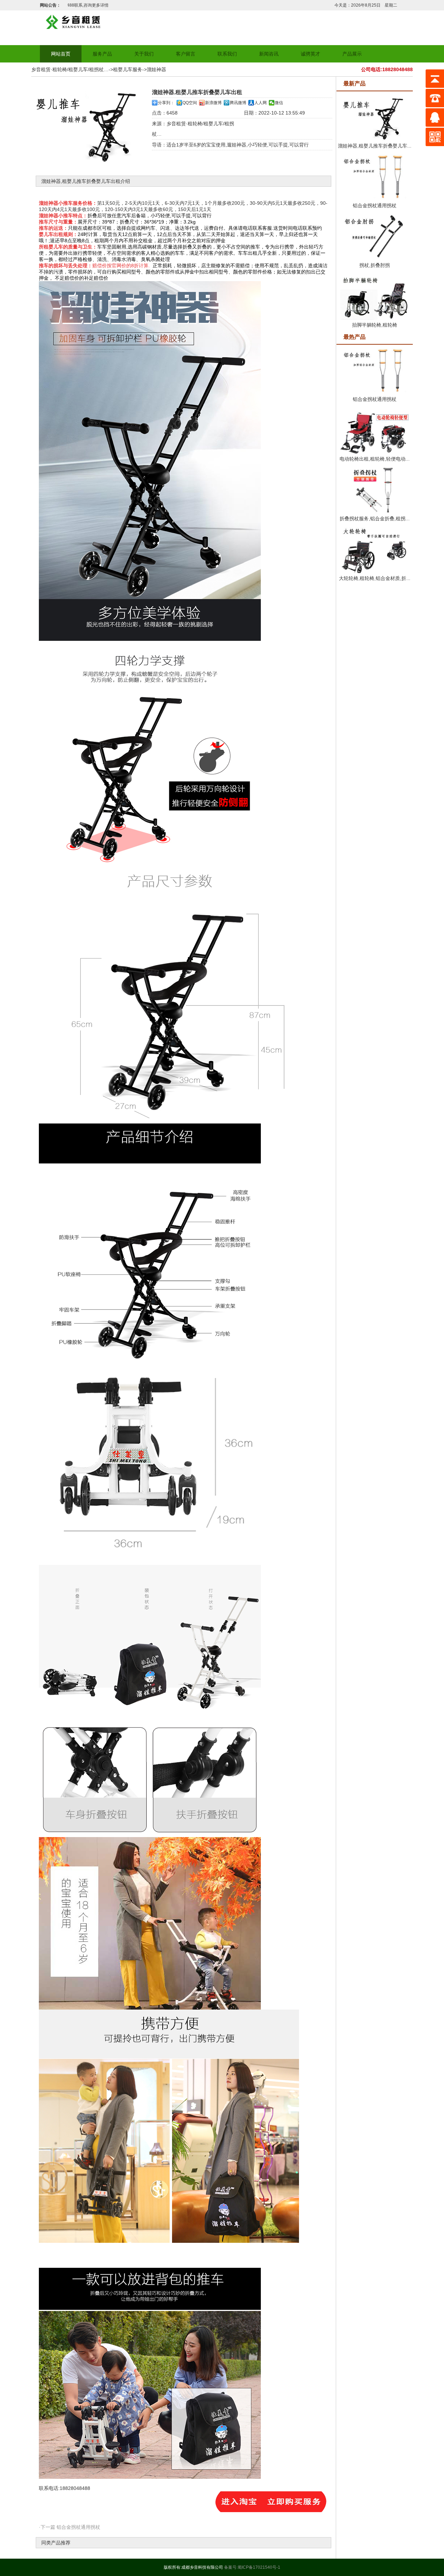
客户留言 (186, 54)
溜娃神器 (156, 69)
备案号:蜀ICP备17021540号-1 (252, 2567)
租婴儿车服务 (128, 69)
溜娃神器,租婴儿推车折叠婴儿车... (375, 146)
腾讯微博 (238, 103)
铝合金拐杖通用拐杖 (375, 205)
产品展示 (352, 54)
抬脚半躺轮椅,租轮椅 (375, 325)
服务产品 (102, 54)
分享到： (166, 103)
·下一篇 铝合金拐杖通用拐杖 (70, 2527)
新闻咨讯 (269, 54)
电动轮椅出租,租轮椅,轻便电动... (375, 459)
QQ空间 (190, 103)
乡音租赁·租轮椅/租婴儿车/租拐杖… (70, 69)
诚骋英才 (310, 54)
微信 (279, 103)
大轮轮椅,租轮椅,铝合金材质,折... (375, 578)
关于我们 (144, 54)
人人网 (261, 103)
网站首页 (61, 54)
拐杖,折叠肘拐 (375, 265)
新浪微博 (213, 103)
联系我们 (227, 54)
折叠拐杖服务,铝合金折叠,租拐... (375, 519)
